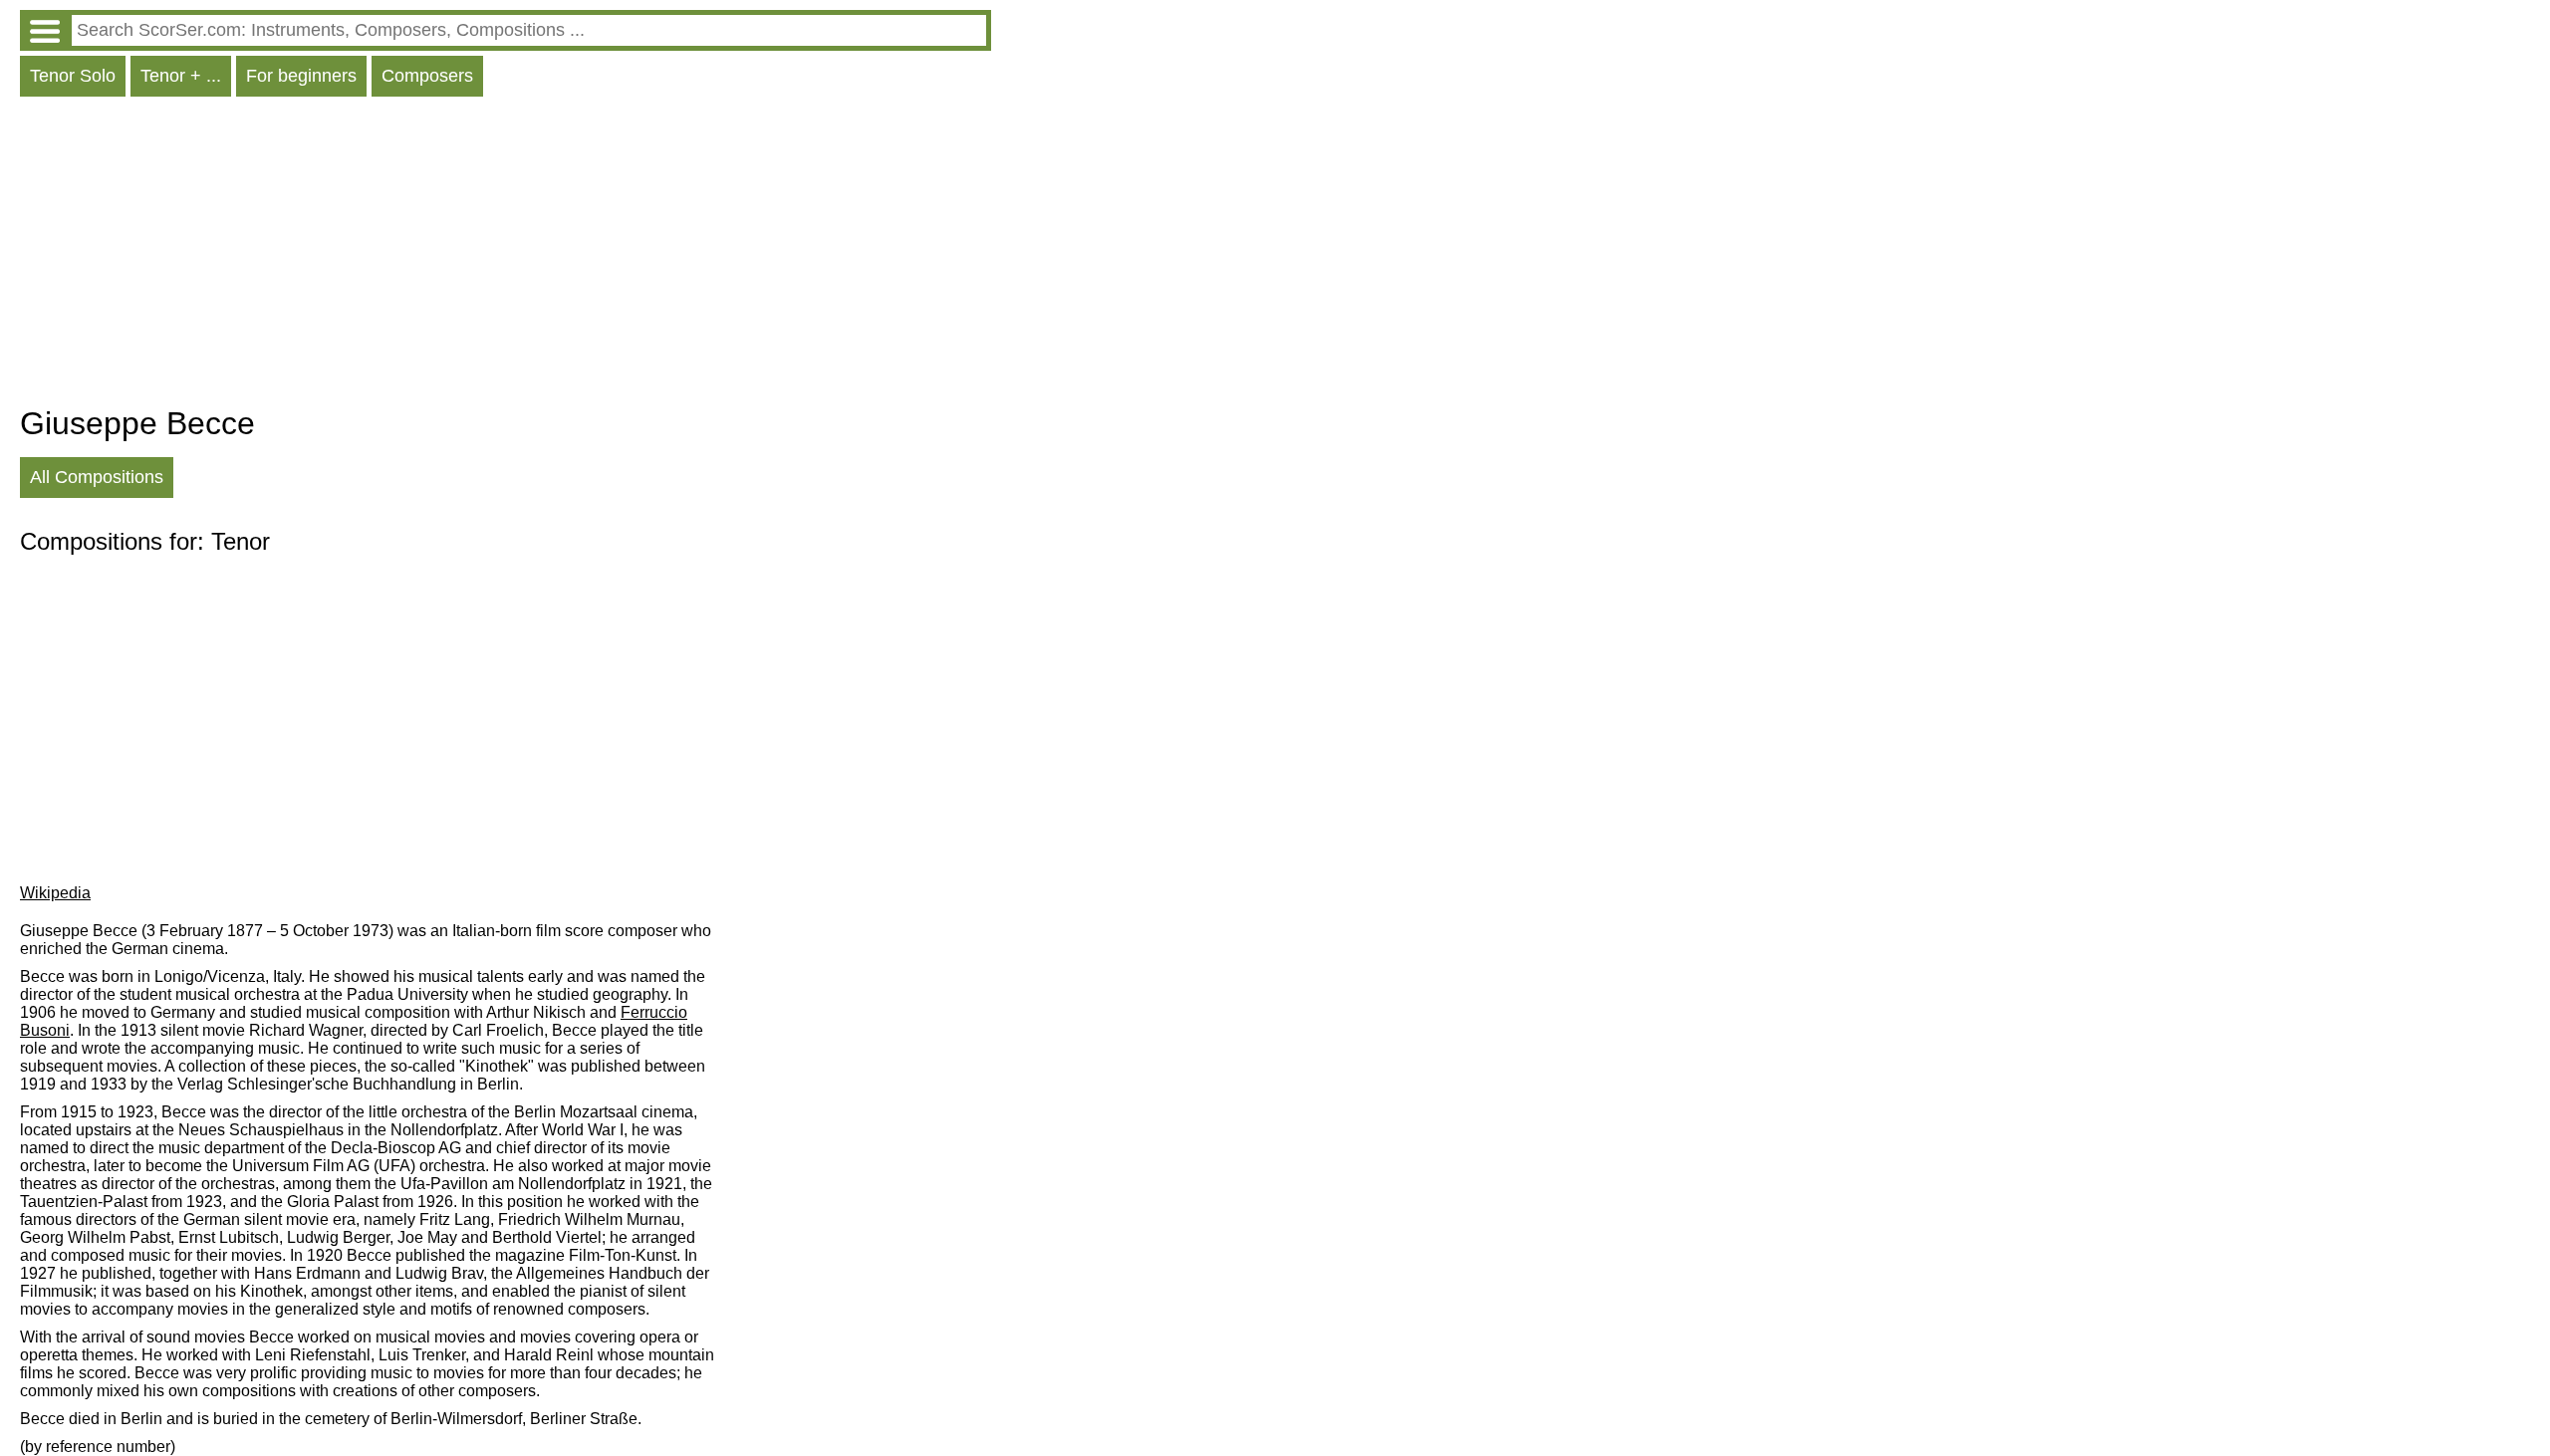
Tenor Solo (73, 76)
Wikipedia (55, 893)
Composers (427, 76)
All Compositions (97, 477)
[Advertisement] (506, 256)
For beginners (301, 76)
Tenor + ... (181, 76)
